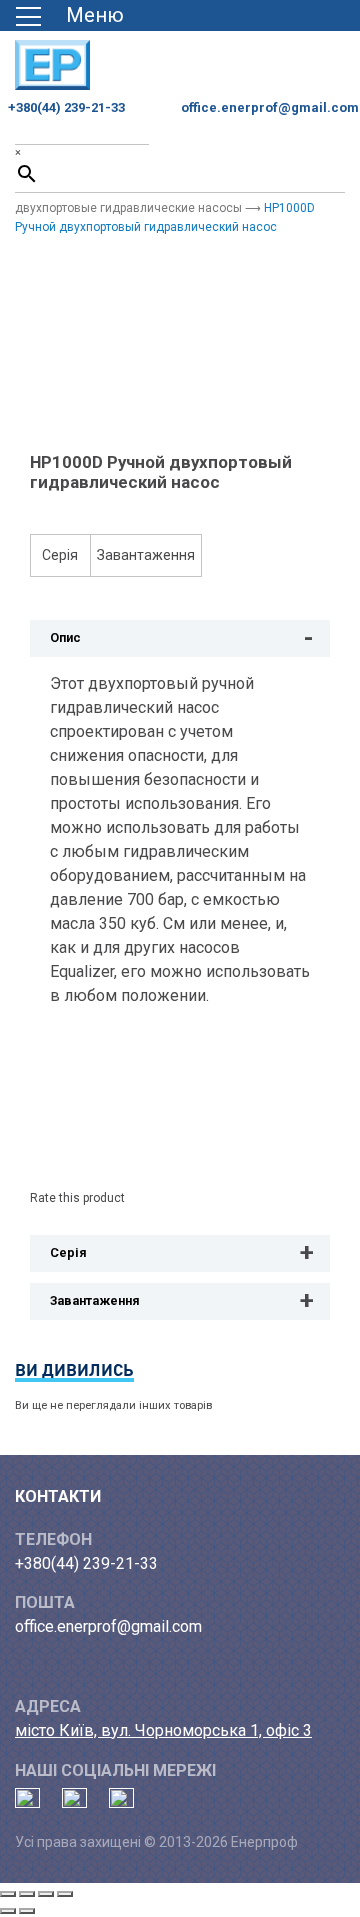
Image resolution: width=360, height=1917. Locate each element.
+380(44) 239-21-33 (66, 107)
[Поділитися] (46, 1894)
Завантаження (146, 555)
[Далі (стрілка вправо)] (27, 1911)
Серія (60, 555)
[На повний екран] (27, 1894)
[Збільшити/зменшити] (8, 1894)
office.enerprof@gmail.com (270, 107)
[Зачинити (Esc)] (65, 1894)
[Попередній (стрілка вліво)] (8, 1911)
